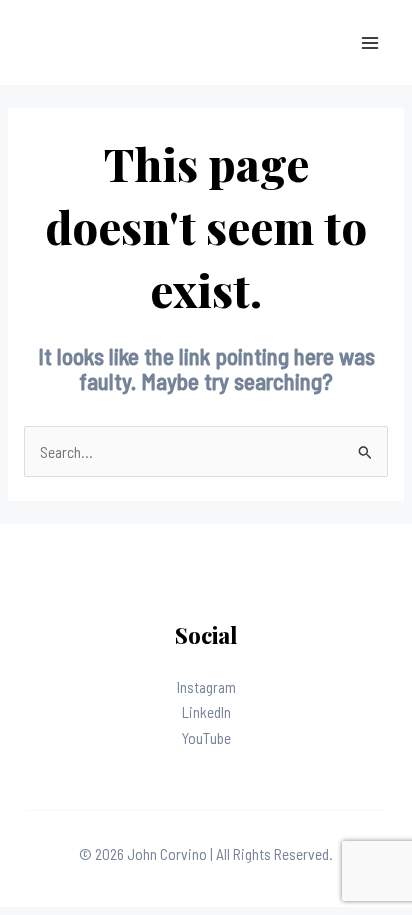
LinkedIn (206, 711)
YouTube (206, 737)
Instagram (206, 686)
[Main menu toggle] (370, 42)
